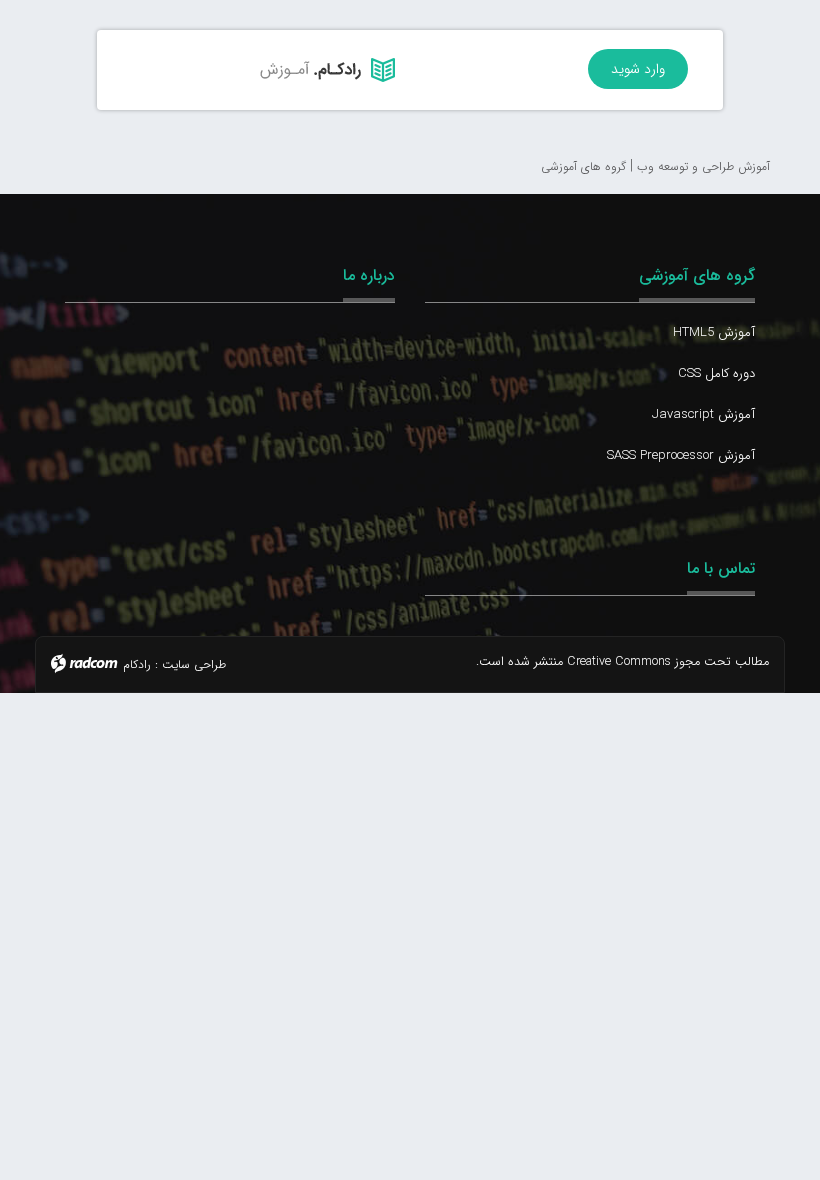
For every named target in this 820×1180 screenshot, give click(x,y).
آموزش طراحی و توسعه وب (703, 166)
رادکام (137, 664)
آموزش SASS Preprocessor (681, 455)
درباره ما (369, 275)
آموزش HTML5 (714, 332)
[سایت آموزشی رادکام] (253, 70)
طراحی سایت (194, 664)
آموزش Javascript (703, 414)
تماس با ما (721, 568)
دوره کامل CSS (716, 373)
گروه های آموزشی (697, 275)
